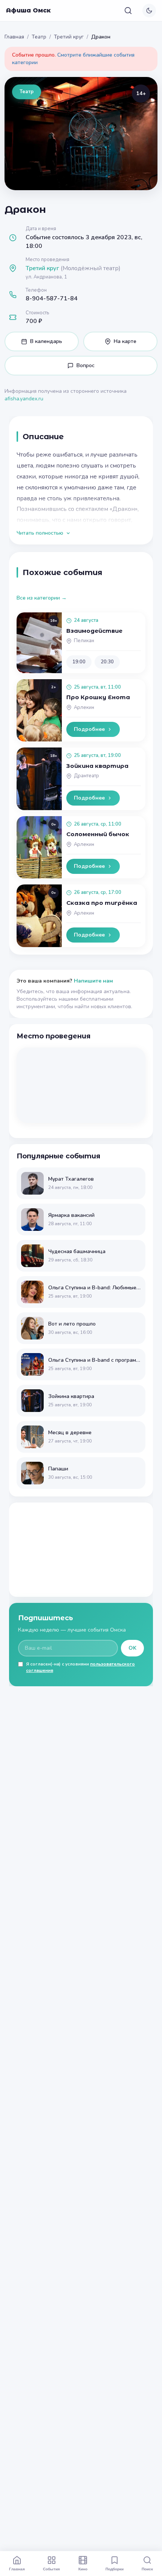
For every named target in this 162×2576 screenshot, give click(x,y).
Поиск (147, 2569)
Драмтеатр (86, 776)
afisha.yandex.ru (24, 399)
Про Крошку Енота (98, 697)
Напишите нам (93, 981)
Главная (14, 37)
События (51, 2569)
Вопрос (86, 365)
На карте (125, 341)
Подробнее (89, 729)
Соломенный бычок (98, 834)
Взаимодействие (94, 631)
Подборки (115, 2569)
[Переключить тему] (149, 11)
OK (132, 1648)
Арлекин (84, 707)
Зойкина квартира (97, 766)
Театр (39, 37)
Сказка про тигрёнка (102, 903)
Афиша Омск (28, 10)
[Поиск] (128, 11)
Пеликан (84, 641)
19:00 (79, 662)
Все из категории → (42, 598)
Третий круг (69, 37)
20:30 (107, 662)
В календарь (46, 341)
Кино (83, 2569)
